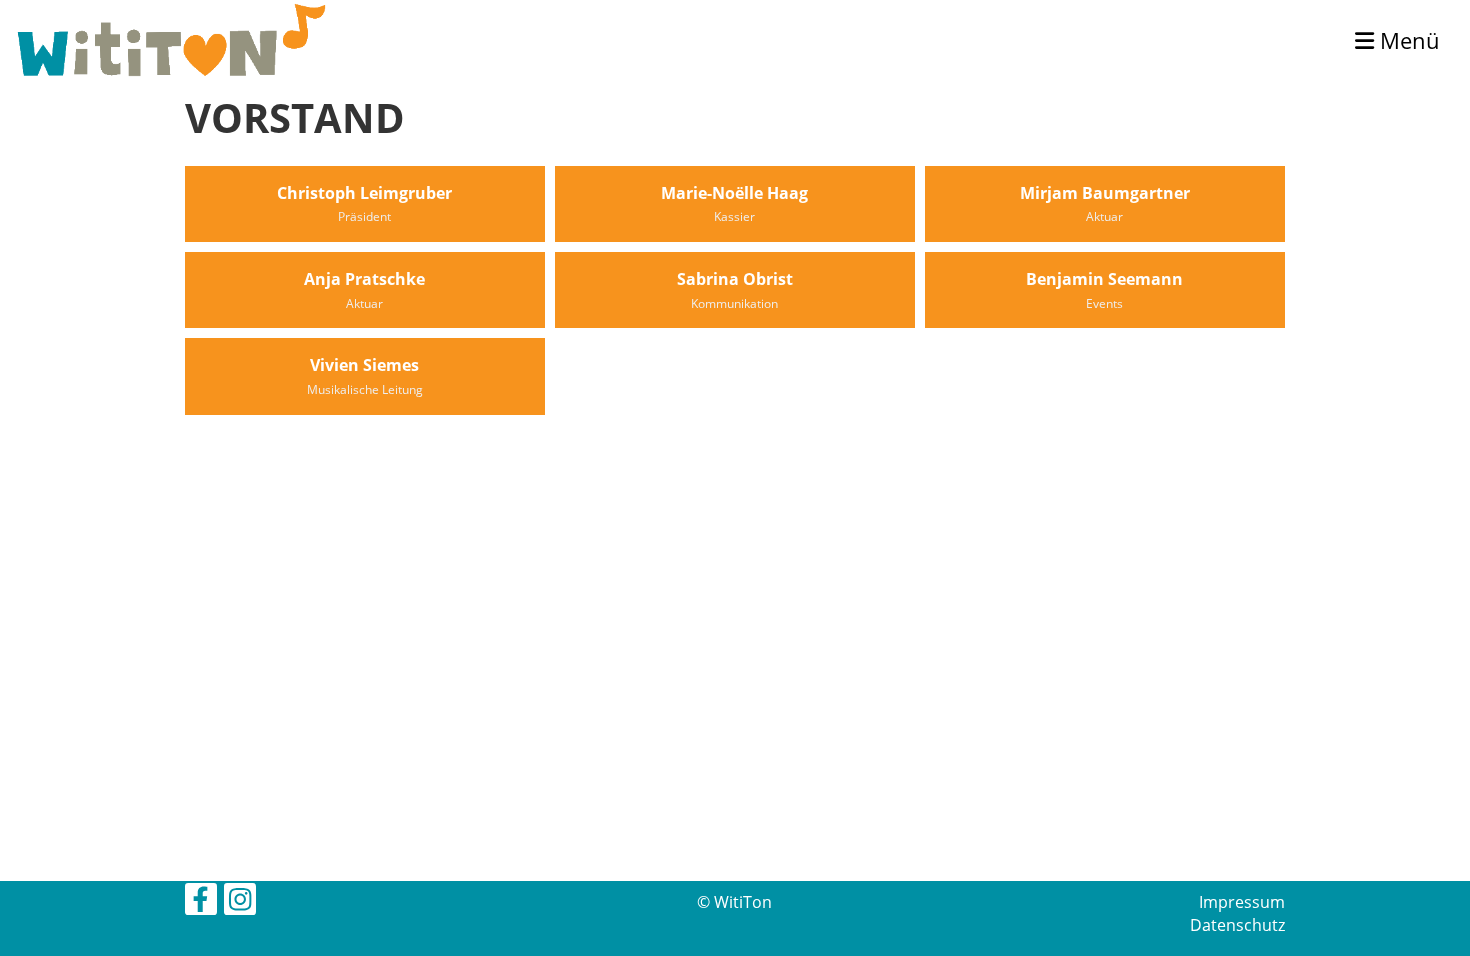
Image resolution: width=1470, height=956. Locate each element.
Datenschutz (1237, 925)
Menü (1407, 40)
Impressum (1242, 902)
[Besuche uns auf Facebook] (201, 902)
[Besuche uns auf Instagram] (240, 902)
